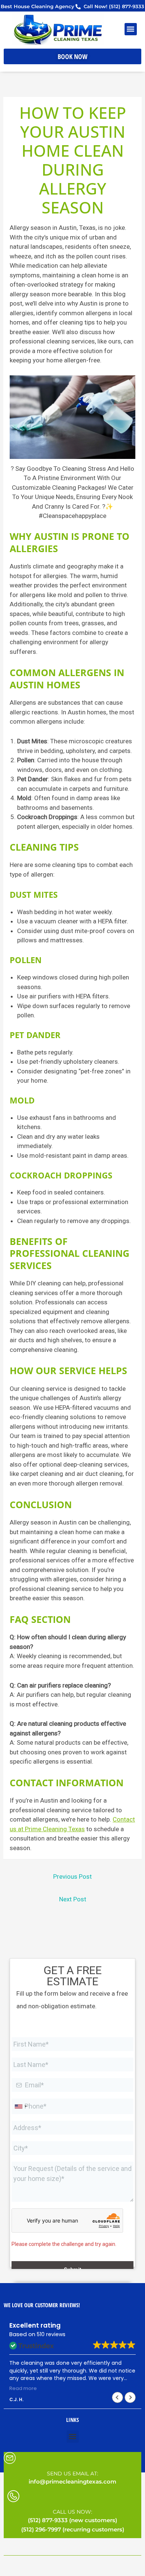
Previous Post (72, 1876)
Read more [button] (23, 2388)
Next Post (73, 1899)
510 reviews (51, 2334)
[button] (131, 29)
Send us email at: (72, 2474)
